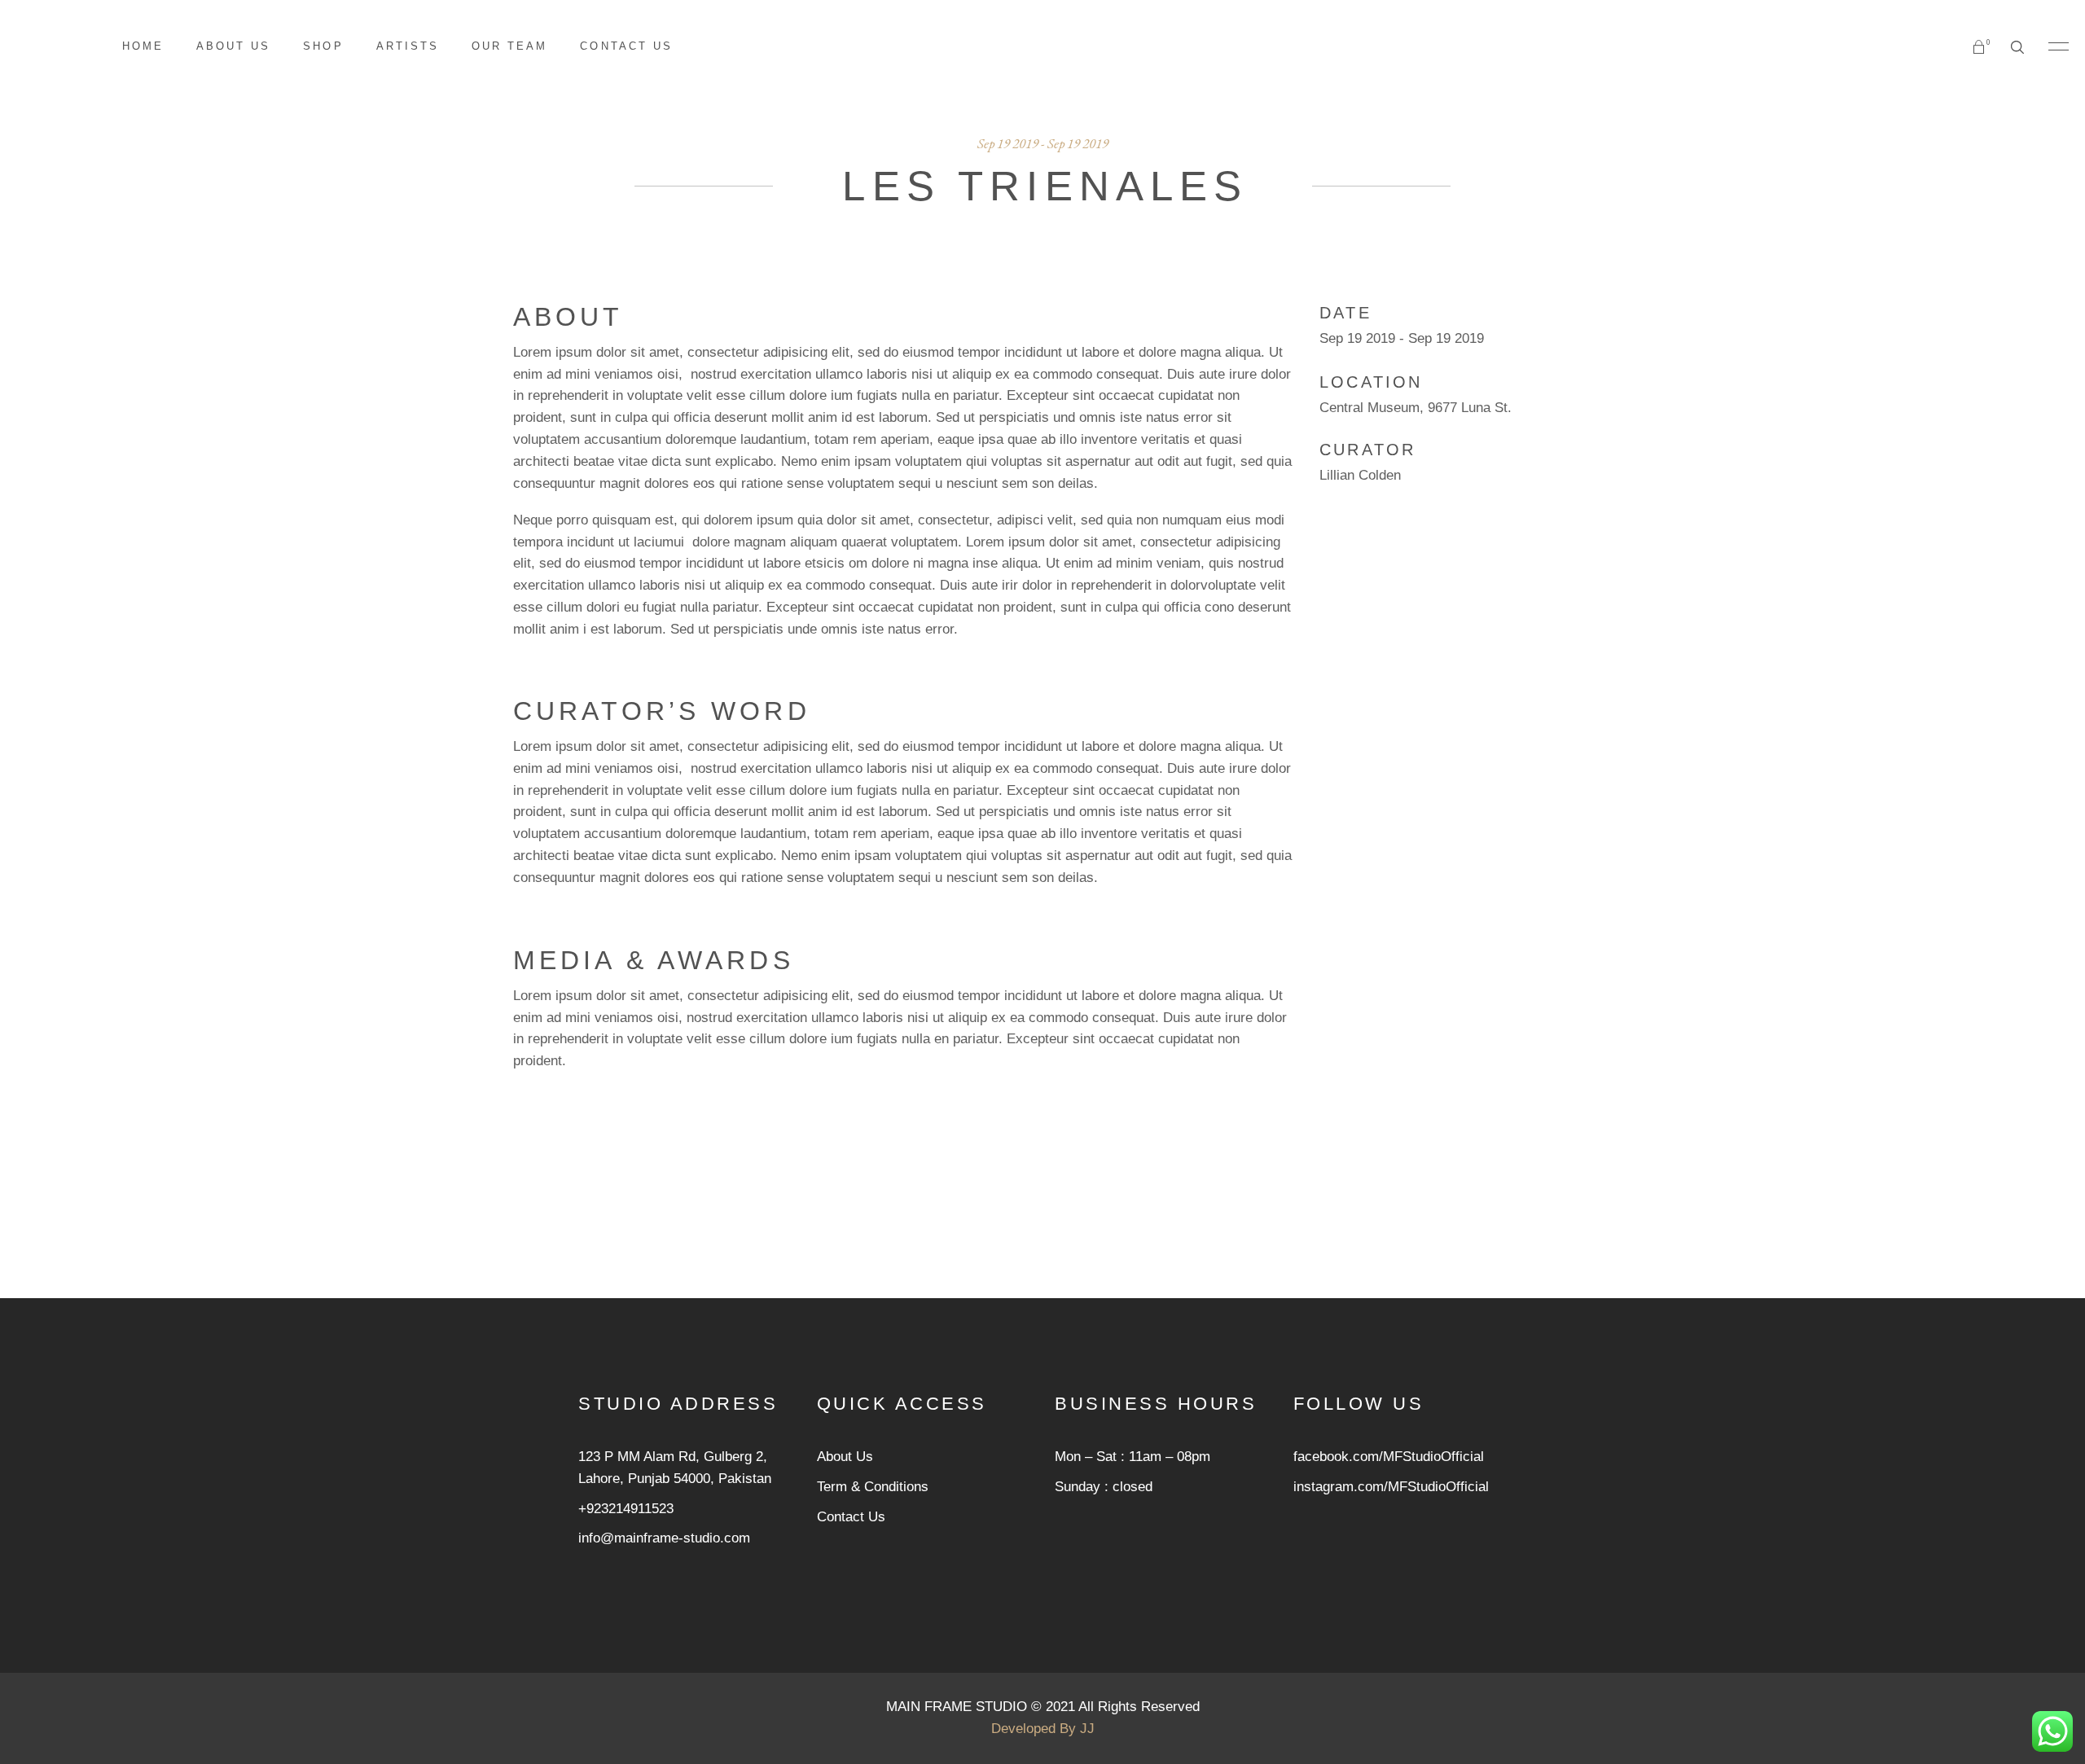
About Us (845, 1457)
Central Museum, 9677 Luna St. (1416, 408)
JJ (1087, 1729)
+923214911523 (626, 1509)
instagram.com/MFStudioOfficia (1389, 1487)
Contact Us (851, 1517)
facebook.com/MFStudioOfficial (1389, 1457)
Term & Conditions (873, 1487)
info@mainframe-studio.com (664, 1538)
